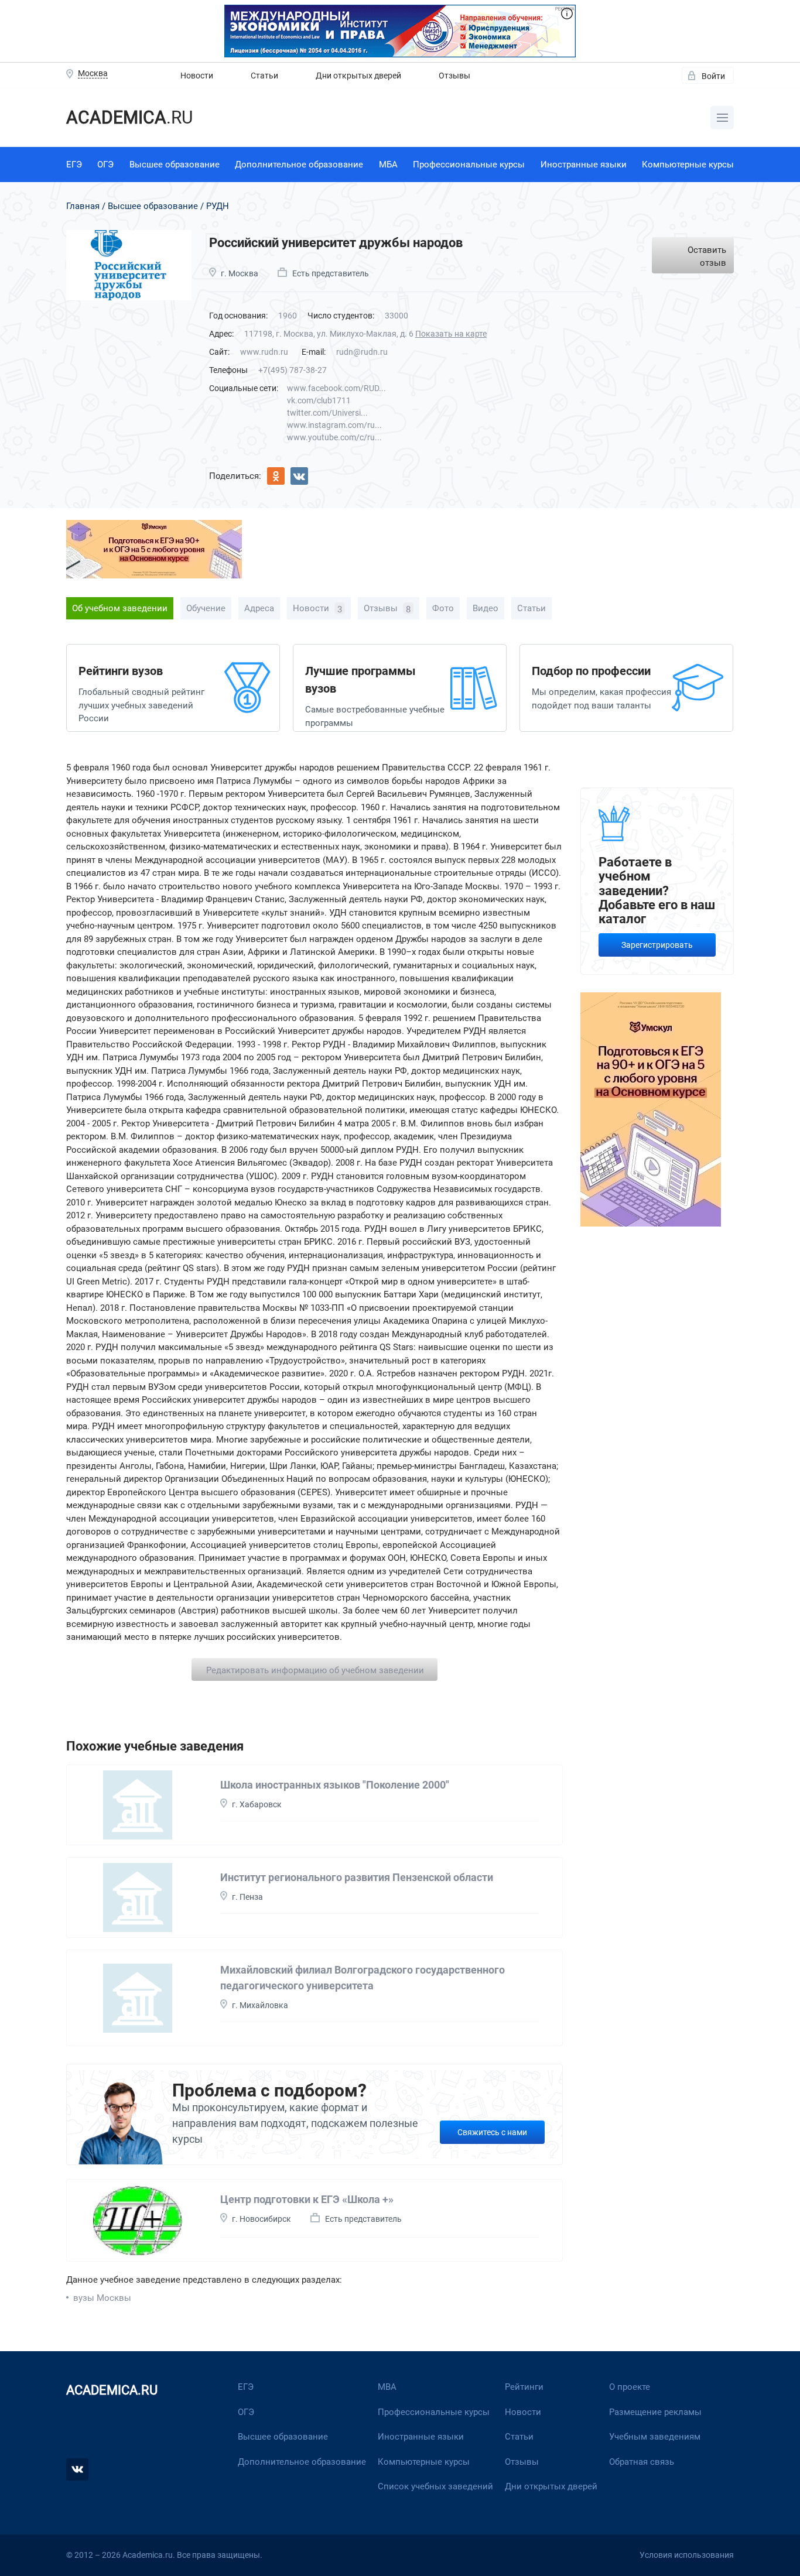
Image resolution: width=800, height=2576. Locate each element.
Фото (443, 608)
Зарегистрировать (657, 945)
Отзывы (454, 76)
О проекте (630, 2387)
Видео (486, 608)
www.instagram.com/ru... (334, 425)
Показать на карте (451, 334)
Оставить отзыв (707, 257)
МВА (387, 2387)
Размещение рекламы (655, 2412)
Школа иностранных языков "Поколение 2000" (335, 1785)
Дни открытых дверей (358, 76)
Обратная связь (642, 2462)
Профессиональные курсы (469, 165)
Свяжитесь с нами (492, 2132)
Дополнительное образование (299, 165)
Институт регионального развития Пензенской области (357, 1877)
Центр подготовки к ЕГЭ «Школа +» (307, 2199)
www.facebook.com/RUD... (336, 388)
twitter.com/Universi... (327, 413)
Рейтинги (524, 2387)
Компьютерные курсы (688, 165)
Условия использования (687, 2555)
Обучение (206, 608)
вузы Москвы (102, 2298)
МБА (388, 165)
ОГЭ (105, 165)
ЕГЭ (74, 165)
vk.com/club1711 (319, 400)
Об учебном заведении (120, 608)
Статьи (264, 76)
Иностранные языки (584, 165)
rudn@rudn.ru (362, 352)
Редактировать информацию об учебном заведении (315, 1670)
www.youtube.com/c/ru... (334, 437)
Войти (713, 76)
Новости (197, 76)
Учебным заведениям (655, 2437)
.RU (129, 117)
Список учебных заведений (435, 2486)
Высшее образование (175, 165)
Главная (83, 206)
